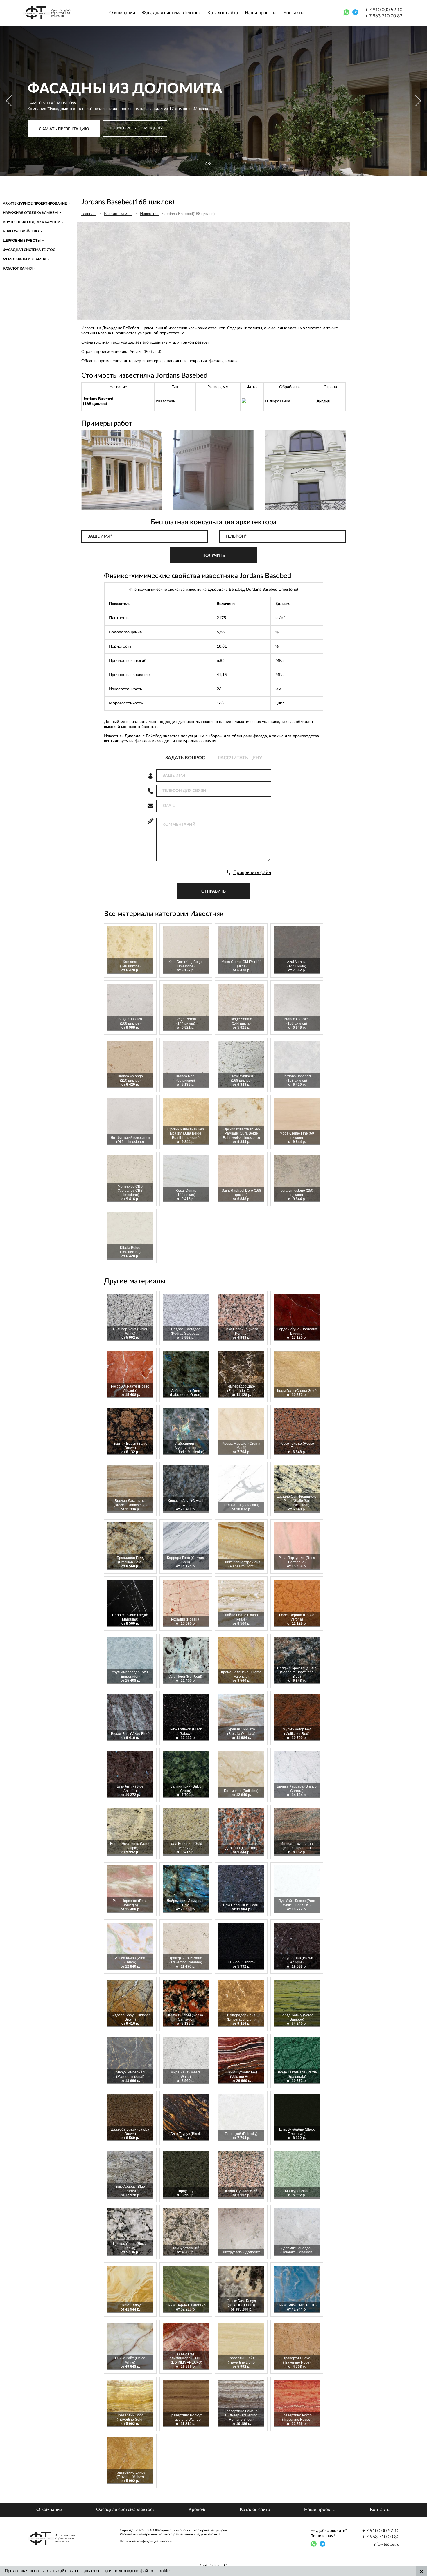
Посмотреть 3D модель (135, 132)
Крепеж (197, 2510)
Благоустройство (21, 231)
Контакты (294, 13)
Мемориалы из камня (25, 259)
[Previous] (9, 101)
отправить (214, 891)
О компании (122, 13)
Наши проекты (261, 13)
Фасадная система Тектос (29, 250)
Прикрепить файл (252, 872)
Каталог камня (18, 268)
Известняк (150, 214)
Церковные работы (22, 241)
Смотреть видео (43, 151)
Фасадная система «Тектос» (171, 13)
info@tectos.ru (386, 2544)
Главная (88, 214)
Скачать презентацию (64, 133)
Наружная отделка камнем (31, 213)
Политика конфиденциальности (146, 2541)
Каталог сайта (223, 13)
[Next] (418, 101)
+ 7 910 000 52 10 (384, 10)
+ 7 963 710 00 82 (384, 16)
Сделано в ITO (214, 2566)
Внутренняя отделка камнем (32, 222)
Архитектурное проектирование (35, 203)
